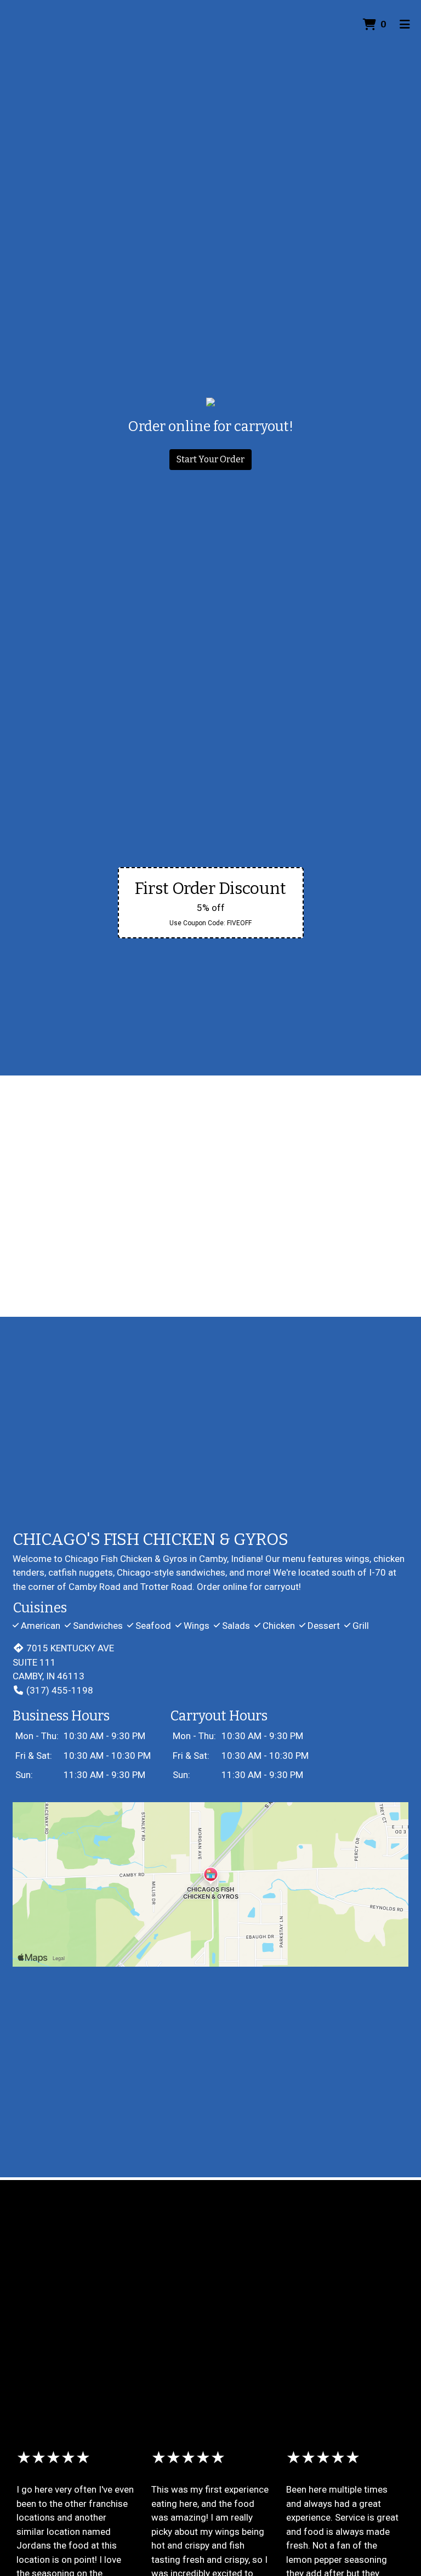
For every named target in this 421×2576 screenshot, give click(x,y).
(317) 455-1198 (60, 1690)
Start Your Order (210, 459)
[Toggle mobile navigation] (405, 25)
